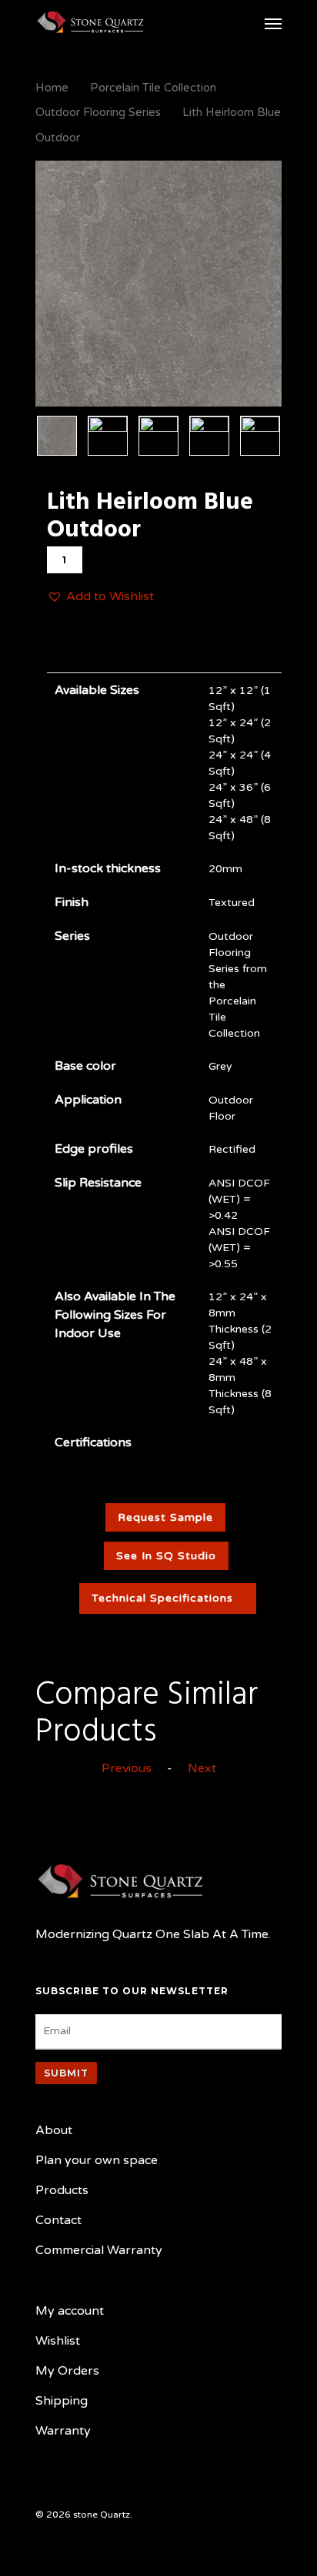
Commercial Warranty (99, 2250)
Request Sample (165, 1517)
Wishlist (58, 2341)
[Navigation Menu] (273, 23)
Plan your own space (97, 2160)
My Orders (67, 2371)
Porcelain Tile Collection (153, 88)
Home (52, 88)
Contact (58, 2220)
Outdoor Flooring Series (98, 112)
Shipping (62, 2401)
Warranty (63, 2431)
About (54, 2130)
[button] (100, 597)
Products (62, 2190)
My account (70, 2311)
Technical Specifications (162, 1598)
